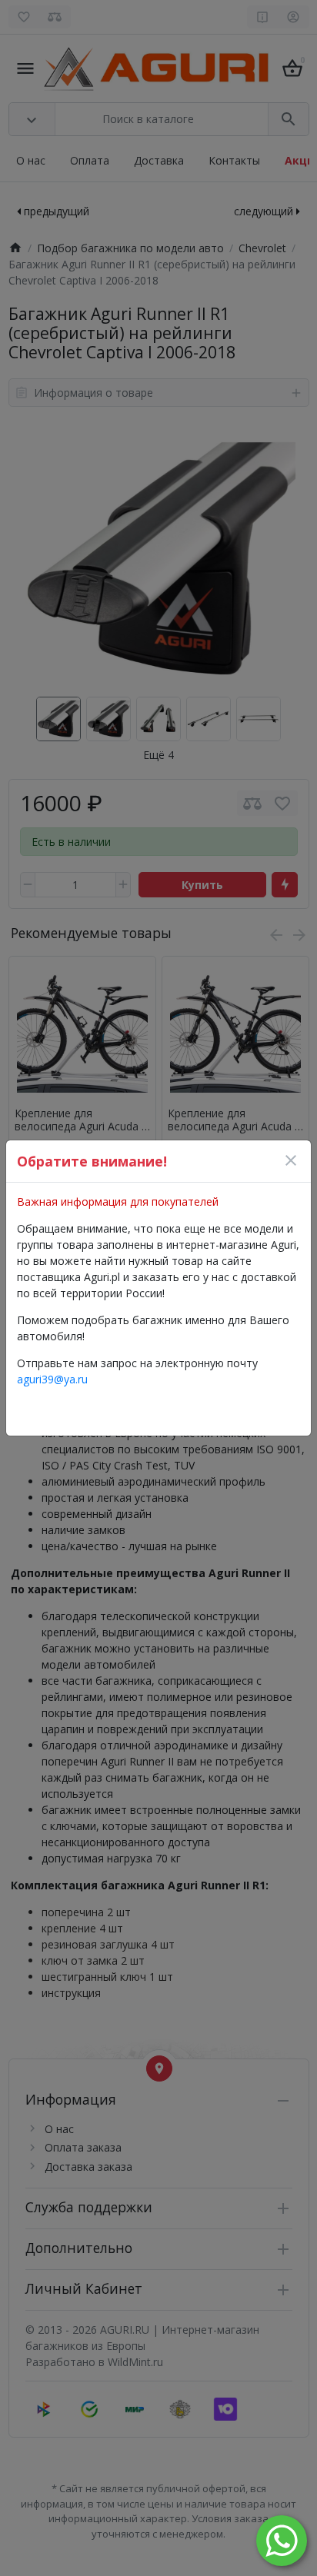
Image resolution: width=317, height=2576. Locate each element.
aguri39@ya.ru (52, 1379)
